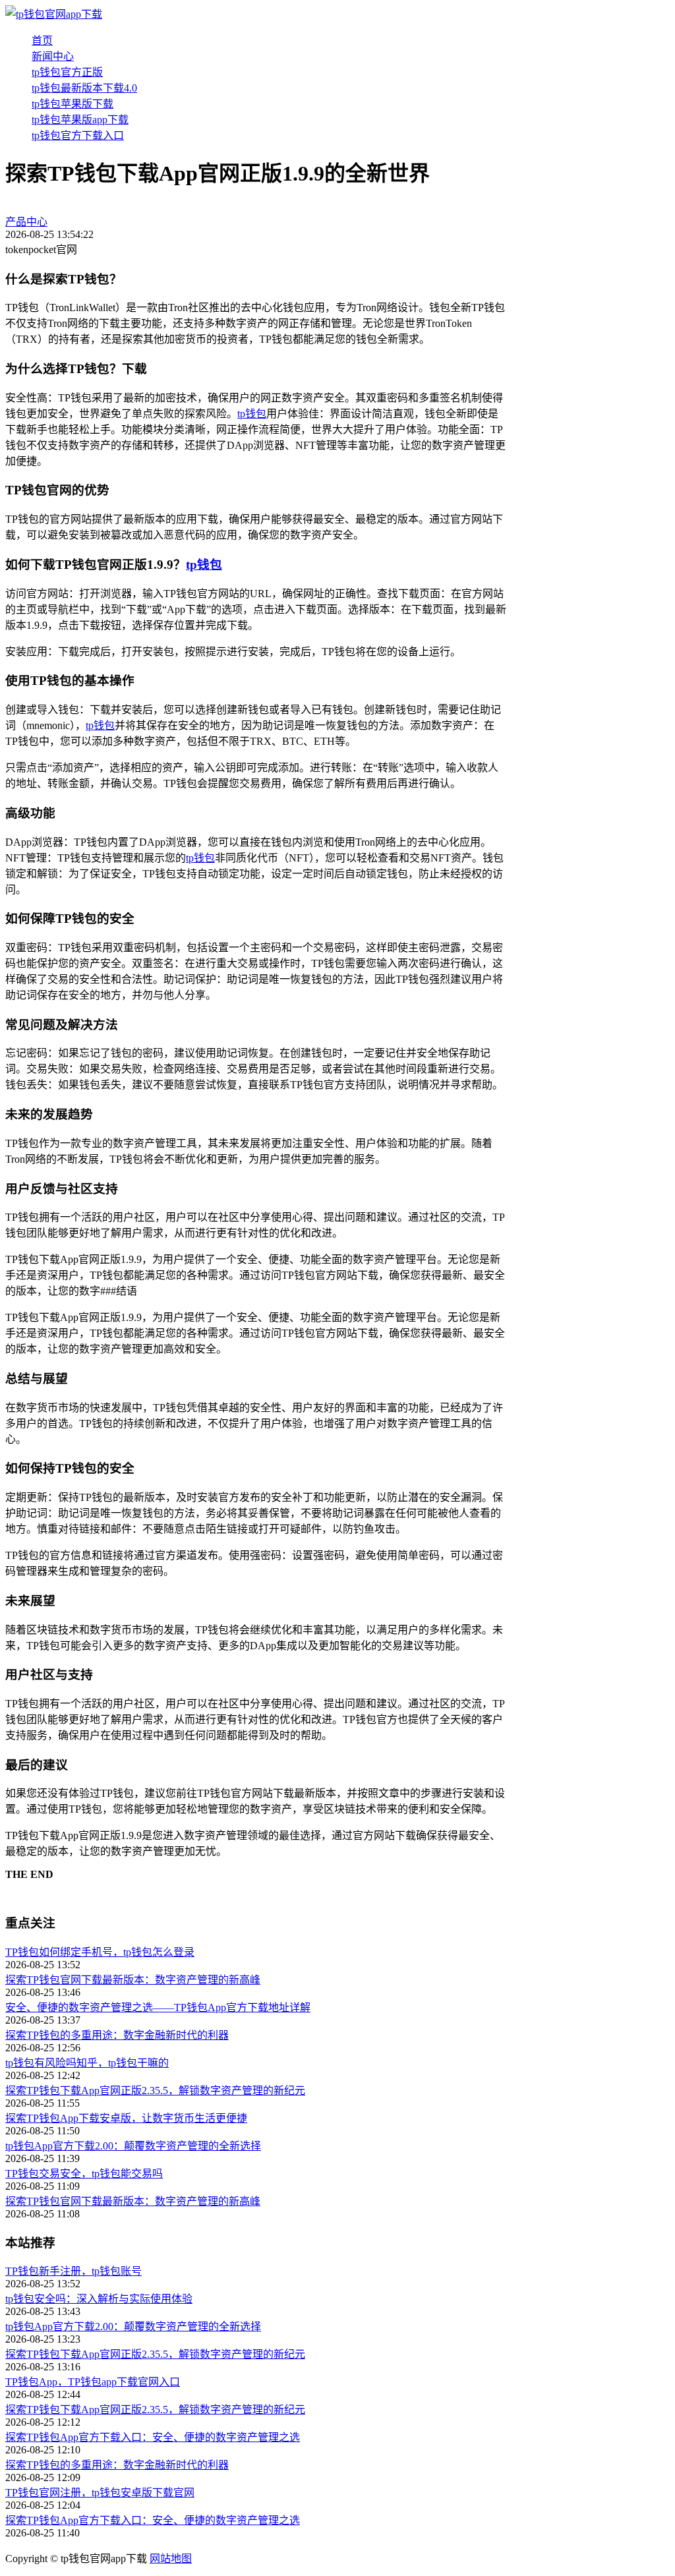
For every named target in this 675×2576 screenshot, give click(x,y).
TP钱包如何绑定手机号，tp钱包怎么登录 (100, 1952)
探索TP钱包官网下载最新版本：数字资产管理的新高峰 (133, 1980)
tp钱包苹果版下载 (73, 104)
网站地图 (171, 2559)
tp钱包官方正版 (67, 72)
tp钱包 (252, 414)
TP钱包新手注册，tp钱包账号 (73, 2271)
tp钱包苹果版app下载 (80, 120)
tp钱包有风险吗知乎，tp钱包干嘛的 (87, 2063)
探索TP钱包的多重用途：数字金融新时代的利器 (117, 2035)
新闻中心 (53, 56)
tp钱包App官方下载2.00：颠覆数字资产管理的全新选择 (133, 2146)
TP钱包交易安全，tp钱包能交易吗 (84, 2174)
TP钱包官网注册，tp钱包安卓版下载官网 (100, 2493)
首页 (42, 41)
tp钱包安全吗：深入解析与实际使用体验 (99, 2299)
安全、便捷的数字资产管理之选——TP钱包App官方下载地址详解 (158, 2007)
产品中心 (26, 222)
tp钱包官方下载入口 (78, 135)
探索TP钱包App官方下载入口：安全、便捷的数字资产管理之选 (153, 2437)
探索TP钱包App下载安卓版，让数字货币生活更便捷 (126, 2118)
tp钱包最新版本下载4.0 (84, 88)
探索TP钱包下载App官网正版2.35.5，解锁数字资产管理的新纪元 (155, 2091)
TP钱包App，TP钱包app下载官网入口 (93, 2382)
